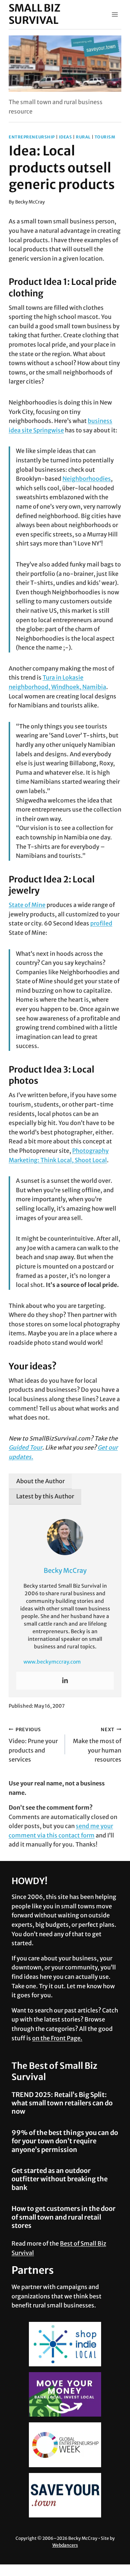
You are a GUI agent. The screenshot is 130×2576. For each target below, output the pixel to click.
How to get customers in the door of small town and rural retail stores (64, 2217)
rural (83, 137)
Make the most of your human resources (97, 1745)
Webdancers (65, 2545)
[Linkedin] (65, 1681)
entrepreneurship (32, 137)
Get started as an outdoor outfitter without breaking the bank (60, 2179)
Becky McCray (30, 202)
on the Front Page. (57, 2038)
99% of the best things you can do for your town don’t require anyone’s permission (65, 2141)
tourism (105, 137)
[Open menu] (115, 14)
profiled (101, 923)
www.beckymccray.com (52, 1662)
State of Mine (27, 905)
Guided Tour (25, 1447)
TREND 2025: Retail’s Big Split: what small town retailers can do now (62, 2103)
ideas (66, 137)
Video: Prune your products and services (33, 1745)
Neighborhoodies (87, 479)
